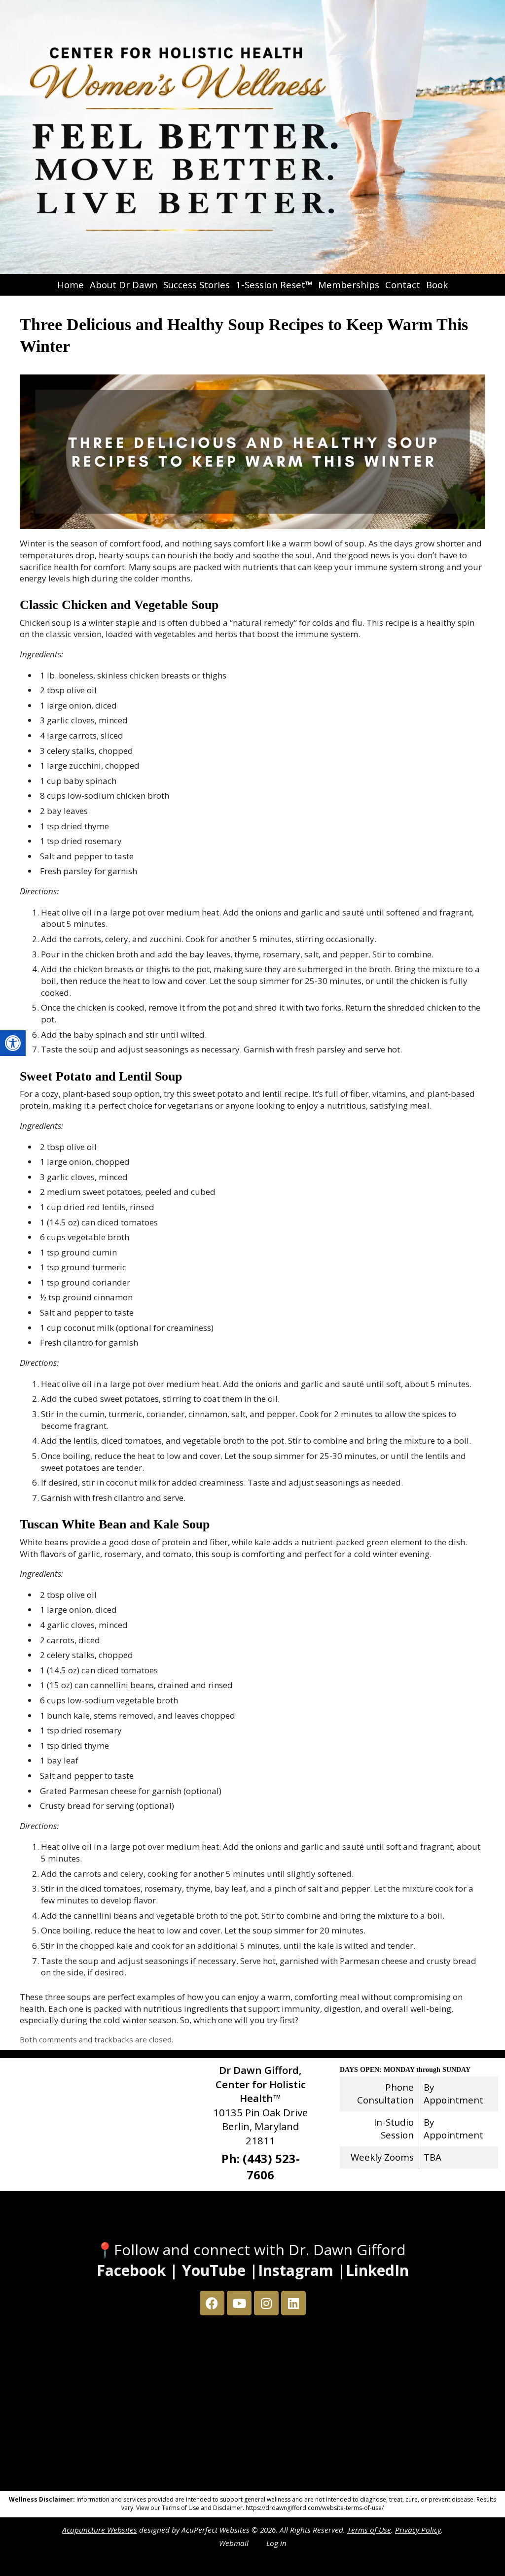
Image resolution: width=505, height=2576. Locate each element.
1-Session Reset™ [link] (274, 285)
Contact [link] (403, 285)
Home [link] (71, 285)
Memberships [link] (349, 285)
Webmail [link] (234, 2543)
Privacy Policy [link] (418, 2530)
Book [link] (437, 285)
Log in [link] (276, 2543)
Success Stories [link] (197, 285)
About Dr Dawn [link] (124, 285)
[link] (13, 1043)
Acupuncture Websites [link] (100, 2530)
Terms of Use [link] (369, 2530)
